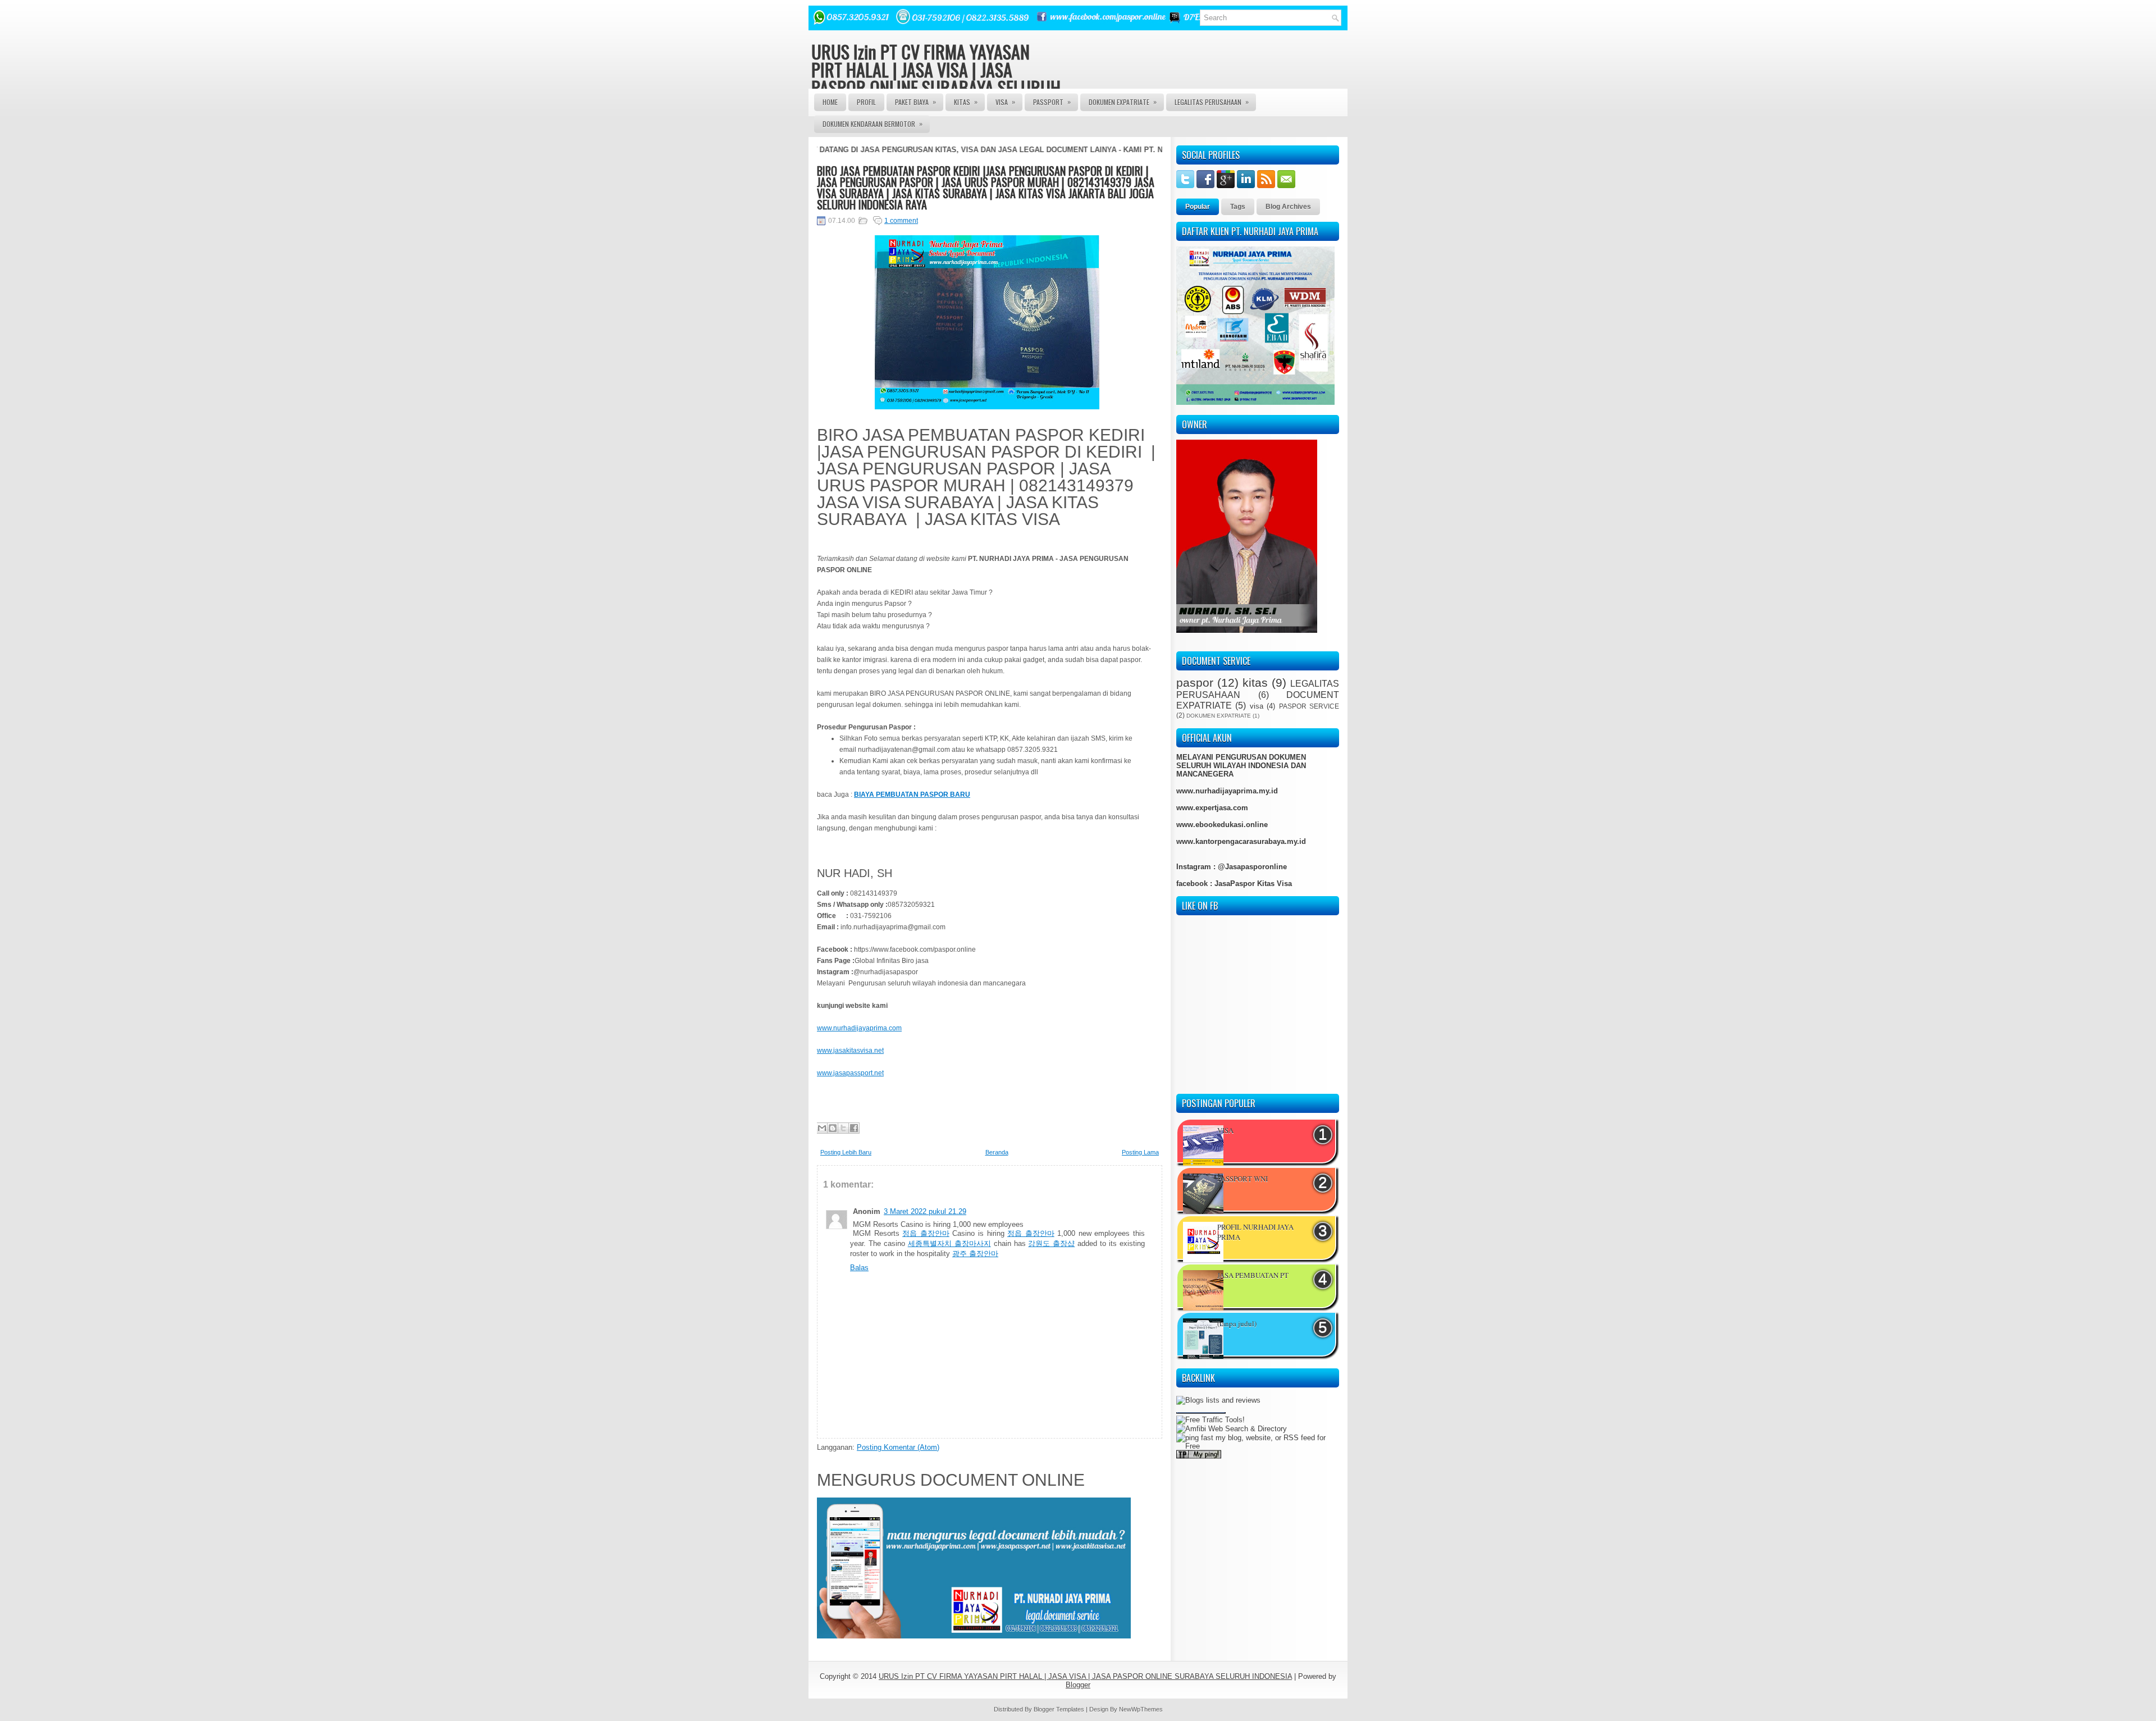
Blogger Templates (1059, 1709)
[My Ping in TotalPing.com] (1199, 1423)
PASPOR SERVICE (1309, 706)
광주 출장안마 (975, 1254)
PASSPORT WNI (1243, 1179)
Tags (1238, 207)
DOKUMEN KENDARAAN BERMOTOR (873, 124)
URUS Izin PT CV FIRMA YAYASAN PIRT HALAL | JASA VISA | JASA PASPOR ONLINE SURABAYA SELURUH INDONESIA (936, 78)
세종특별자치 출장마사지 (949, 1243)
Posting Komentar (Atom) (898, 1447)
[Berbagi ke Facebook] (854, 1128)
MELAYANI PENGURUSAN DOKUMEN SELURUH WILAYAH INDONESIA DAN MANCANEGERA (1241, 766)
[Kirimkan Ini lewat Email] (822, 1128)
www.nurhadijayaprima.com (859, 1028)
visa (1257, 706)
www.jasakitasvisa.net (850, 1051)
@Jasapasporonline (1252, 867)
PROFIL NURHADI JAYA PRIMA (1255, 1232)
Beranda (997, 1152)
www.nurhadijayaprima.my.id (1227, 791)
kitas (1255, 683)
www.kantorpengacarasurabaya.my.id (1241, 841)
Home (830, 102)
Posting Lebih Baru (846, 1152)
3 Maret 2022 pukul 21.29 (925, 1211)
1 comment (901, 221)
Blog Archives (1288, 207)
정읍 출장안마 (926, 1233)
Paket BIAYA (915, 102)
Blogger (1078, 1685)
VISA (1005, 102)
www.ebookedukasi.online (1222, 825)
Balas (859, 1268)
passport (1052, 102)
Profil (866, 102)
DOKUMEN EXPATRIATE (1123, 102)
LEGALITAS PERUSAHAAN (1212, 102)
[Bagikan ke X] (843, 1128)
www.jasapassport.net (850, 1073)
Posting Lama (1140, 1152)
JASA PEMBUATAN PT (1253, 1275)
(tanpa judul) (1237, 1323)
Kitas (966, 102)
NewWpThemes (1141, 1709)
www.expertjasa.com (1212, 808)
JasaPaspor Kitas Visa (1253, 884)
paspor (1195, 683)
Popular (1198, 207)
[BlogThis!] (833, 1128)
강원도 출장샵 (1051, 1243)
